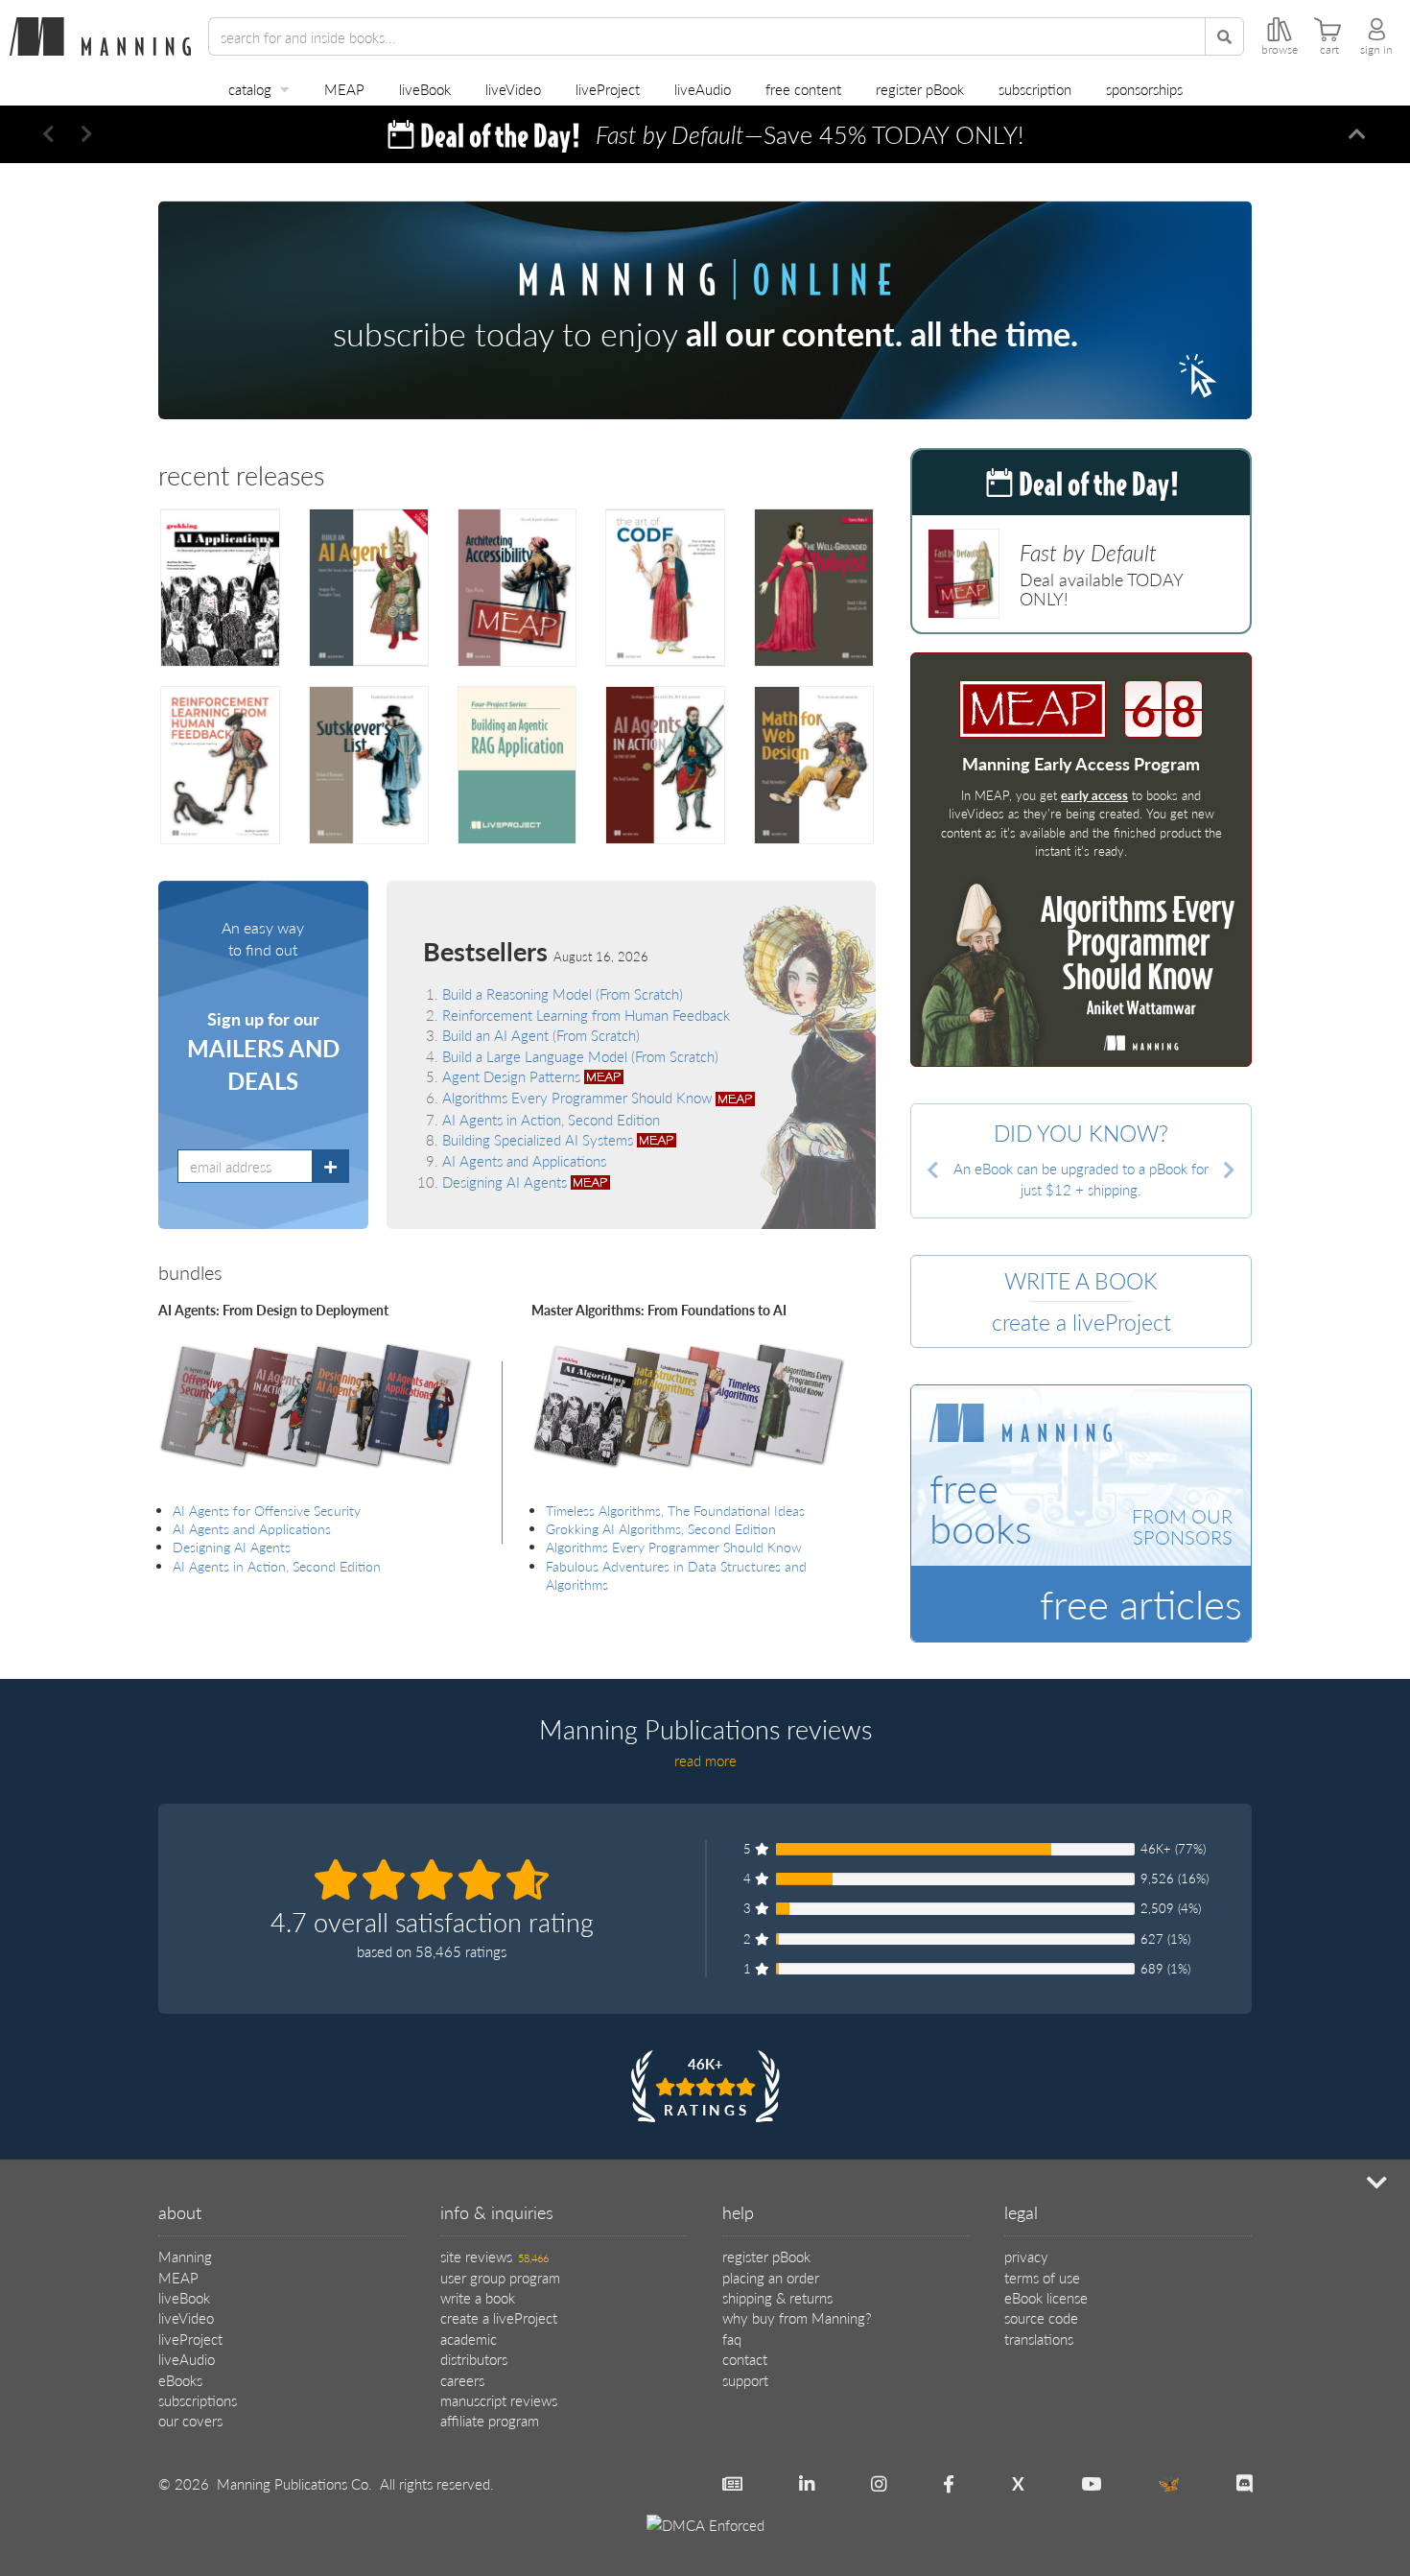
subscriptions (198, 2400)
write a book (478, 2297)
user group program (500, 2277)
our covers (190, 2420)
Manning (185, 2256)
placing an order (771, 2277)
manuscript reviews (499, 2400)
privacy (1026, 2256)
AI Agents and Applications (524, 1160)
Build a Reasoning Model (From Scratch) (563, 993)
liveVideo (513, 89)
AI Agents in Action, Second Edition (551, 1119)
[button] (48, 134)
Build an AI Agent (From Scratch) (541, 1035)
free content (803, 89)
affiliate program (490, 2420)
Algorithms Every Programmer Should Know (579, 1097)
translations (1039, 2339)
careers (462, 2380)
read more (705, 1760)
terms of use (1042, 2277)
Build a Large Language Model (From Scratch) (580, 1056)
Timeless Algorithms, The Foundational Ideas (675, 1511)
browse (1280, 50)
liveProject (608, 89)
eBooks (180, 2380)
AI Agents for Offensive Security (267, 1511)
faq (732, 2339)
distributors (474, 2359)
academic (469, 2339)
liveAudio (703, 89)
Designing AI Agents (506, 1182)
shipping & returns (777, 2297)
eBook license (1046, 2297)
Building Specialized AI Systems (540, 1139)
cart (1329, 50)
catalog (250, 89)
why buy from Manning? (797, 2317)
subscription (1035, 89)
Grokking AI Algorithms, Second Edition (661, 1529)
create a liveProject (499, 2317)
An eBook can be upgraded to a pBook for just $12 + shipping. (1081, 1178)
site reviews (494, 2256)
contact (745, 2359)
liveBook (425, 89)
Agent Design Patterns (513, 1076)
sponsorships (1144, 89)
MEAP (344, 89)
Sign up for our (263, 1052)
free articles (1141, 1603)
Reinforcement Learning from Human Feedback (586, 1015)
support (745, 2380)
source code (1041, 2317)
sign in (1376, 50)
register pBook (920, 89)
